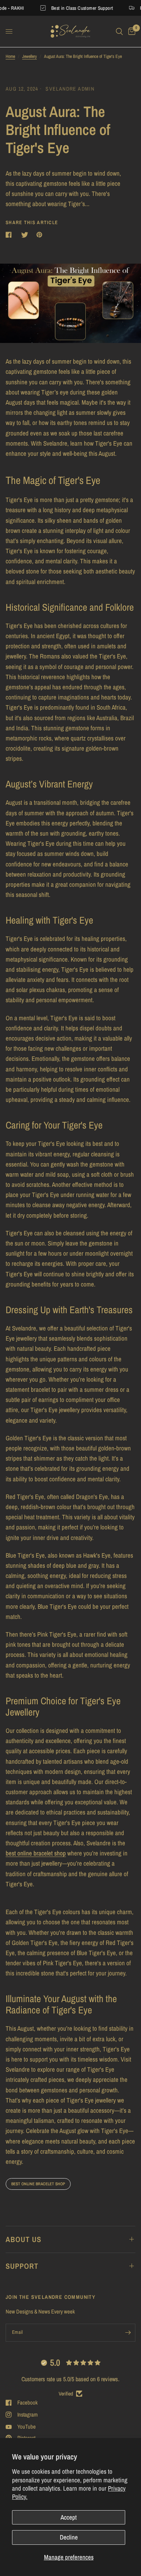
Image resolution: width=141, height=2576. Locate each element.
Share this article (32, 222)
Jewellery (30, 56)
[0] (130, 31)
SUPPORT (22, 2266)
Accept (69, 2517)
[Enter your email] (128, 2333)
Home (10, 56)
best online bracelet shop (38, 2184)
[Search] (119, 31)
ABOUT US (23, 2239)
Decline (69, 2537)
